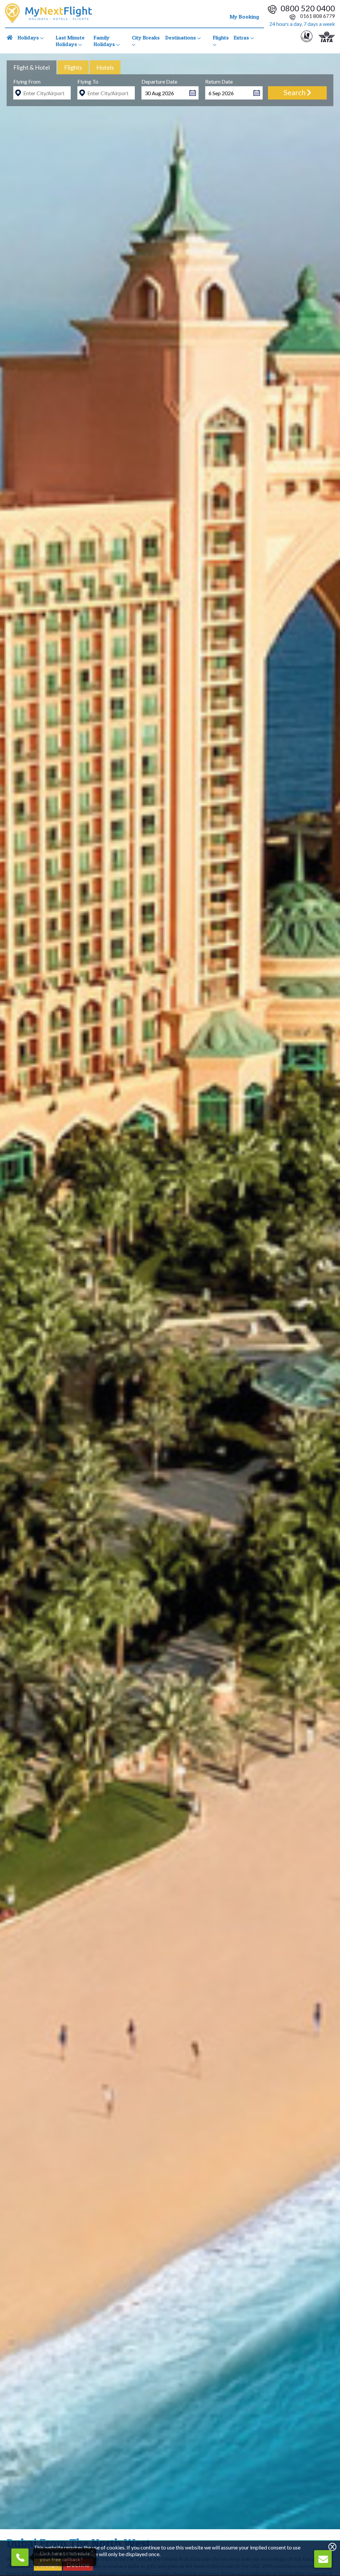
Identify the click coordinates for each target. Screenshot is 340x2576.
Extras (242, 37)
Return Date (219, 81)
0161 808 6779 (317, 16)
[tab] (32, 67)
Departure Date (159, 81)
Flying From (27, 81)
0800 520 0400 (308, 8)
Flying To (88, 81)
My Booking (244, 17)
